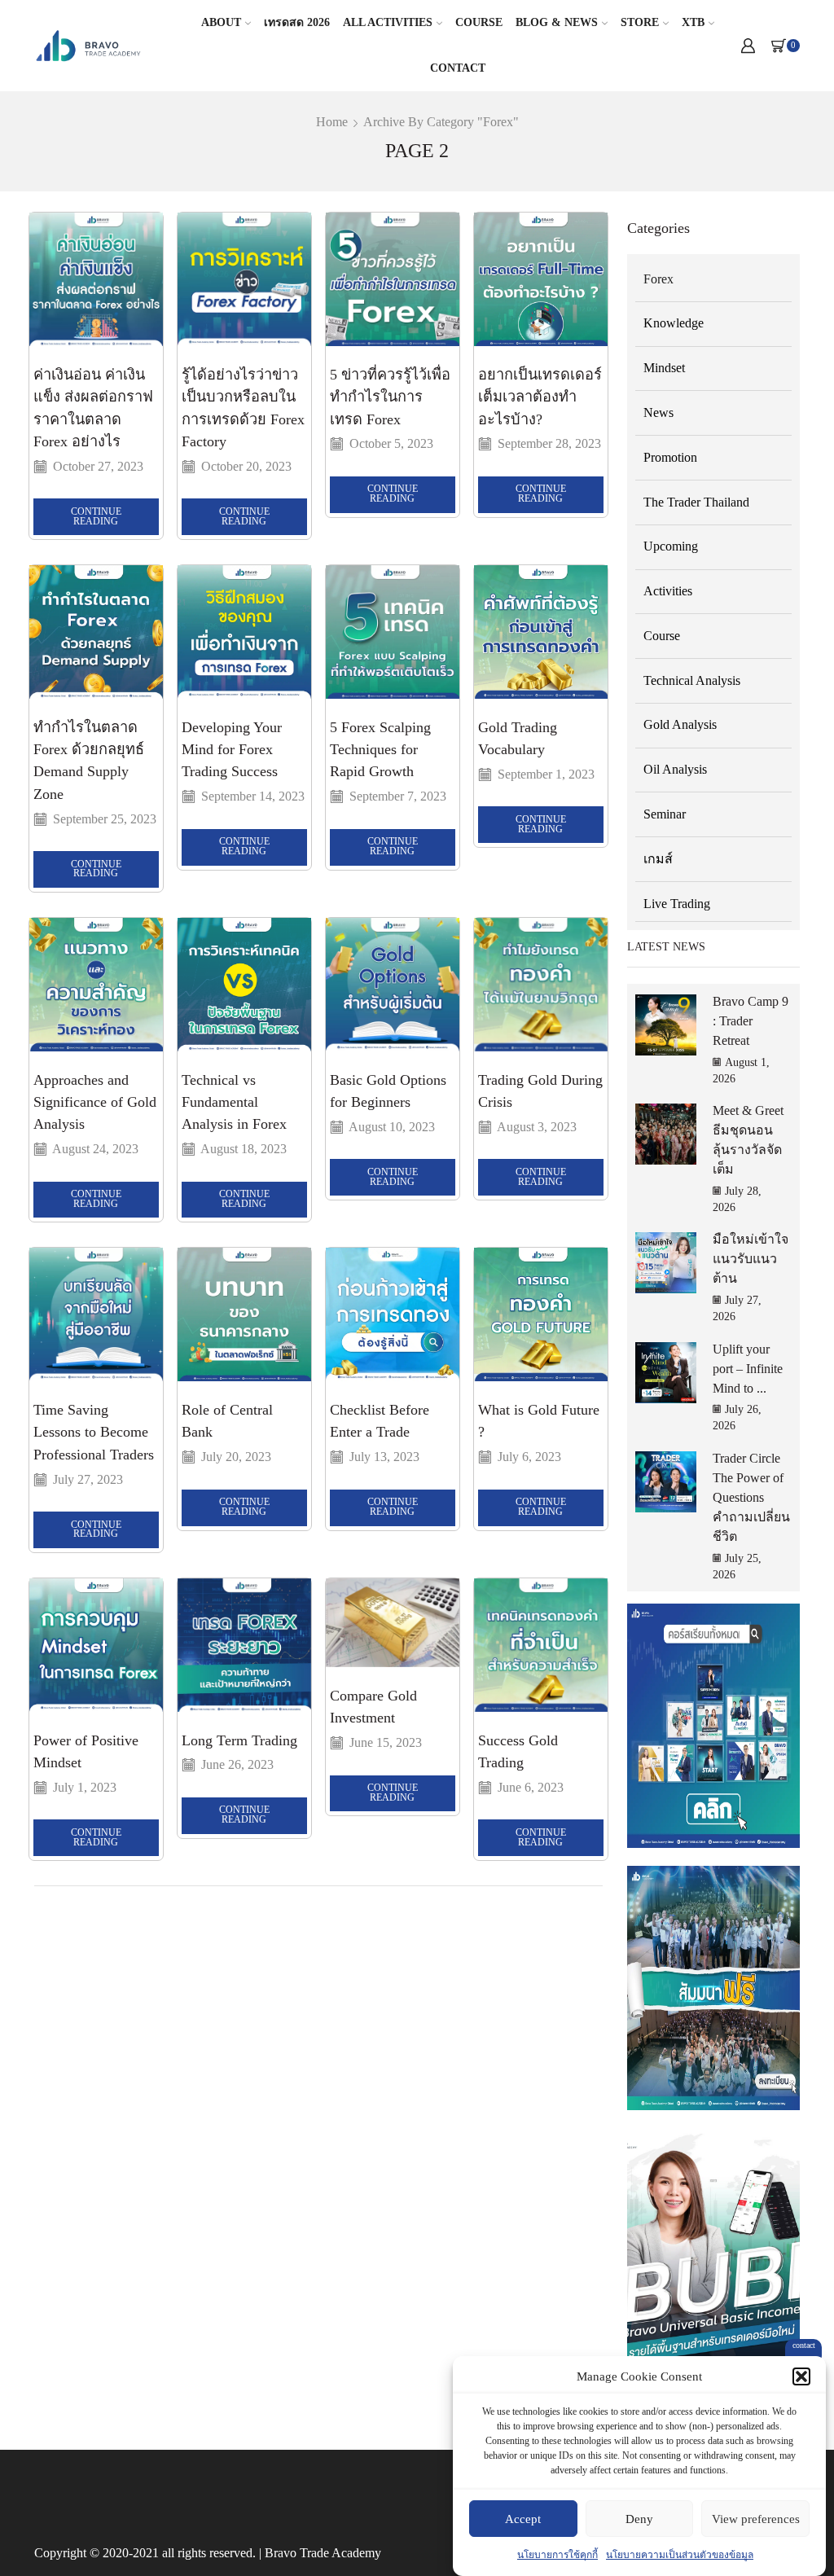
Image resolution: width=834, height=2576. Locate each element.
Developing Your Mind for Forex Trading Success (232, 750)
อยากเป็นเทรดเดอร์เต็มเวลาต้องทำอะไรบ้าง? (540, 397)
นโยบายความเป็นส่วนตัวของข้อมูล (680, 2555)
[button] (801, 2376)
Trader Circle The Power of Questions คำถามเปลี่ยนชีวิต (751, 1497)
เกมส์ (658, 859)
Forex (658, 279)
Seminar (665, 814)
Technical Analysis (692, 680)
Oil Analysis (675, 769)
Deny (639, 2519)
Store (640, 22)
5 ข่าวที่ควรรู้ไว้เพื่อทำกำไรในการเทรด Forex (390, 397)
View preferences (756, 2519)
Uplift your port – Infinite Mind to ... (748, 1369)
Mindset (664, 368)
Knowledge (674, 323)
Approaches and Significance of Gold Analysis (95, 1102)
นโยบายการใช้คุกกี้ (557, 2555)
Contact (458, 68)
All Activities (388, 22)
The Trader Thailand (696, 502)
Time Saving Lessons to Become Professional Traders (94, 1432)
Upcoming (671, 546)
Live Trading (677, 904)
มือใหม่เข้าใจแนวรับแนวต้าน (751, 1259)
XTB (693, 22)
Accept (523, 2519)
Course (479, 22)
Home (332, 122)
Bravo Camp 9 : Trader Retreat (751, 1021)
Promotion (670, 457)
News (658, 413)
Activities (668, 591)
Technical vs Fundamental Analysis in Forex (234, 1102)
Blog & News (557, 22)
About (221, 22)
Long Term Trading (239, 1740)
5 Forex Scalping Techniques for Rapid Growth (380, 750)
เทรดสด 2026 (297, 22)
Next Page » (84, 1920)
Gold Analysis (680, 724)
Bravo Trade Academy (323, 2553)
